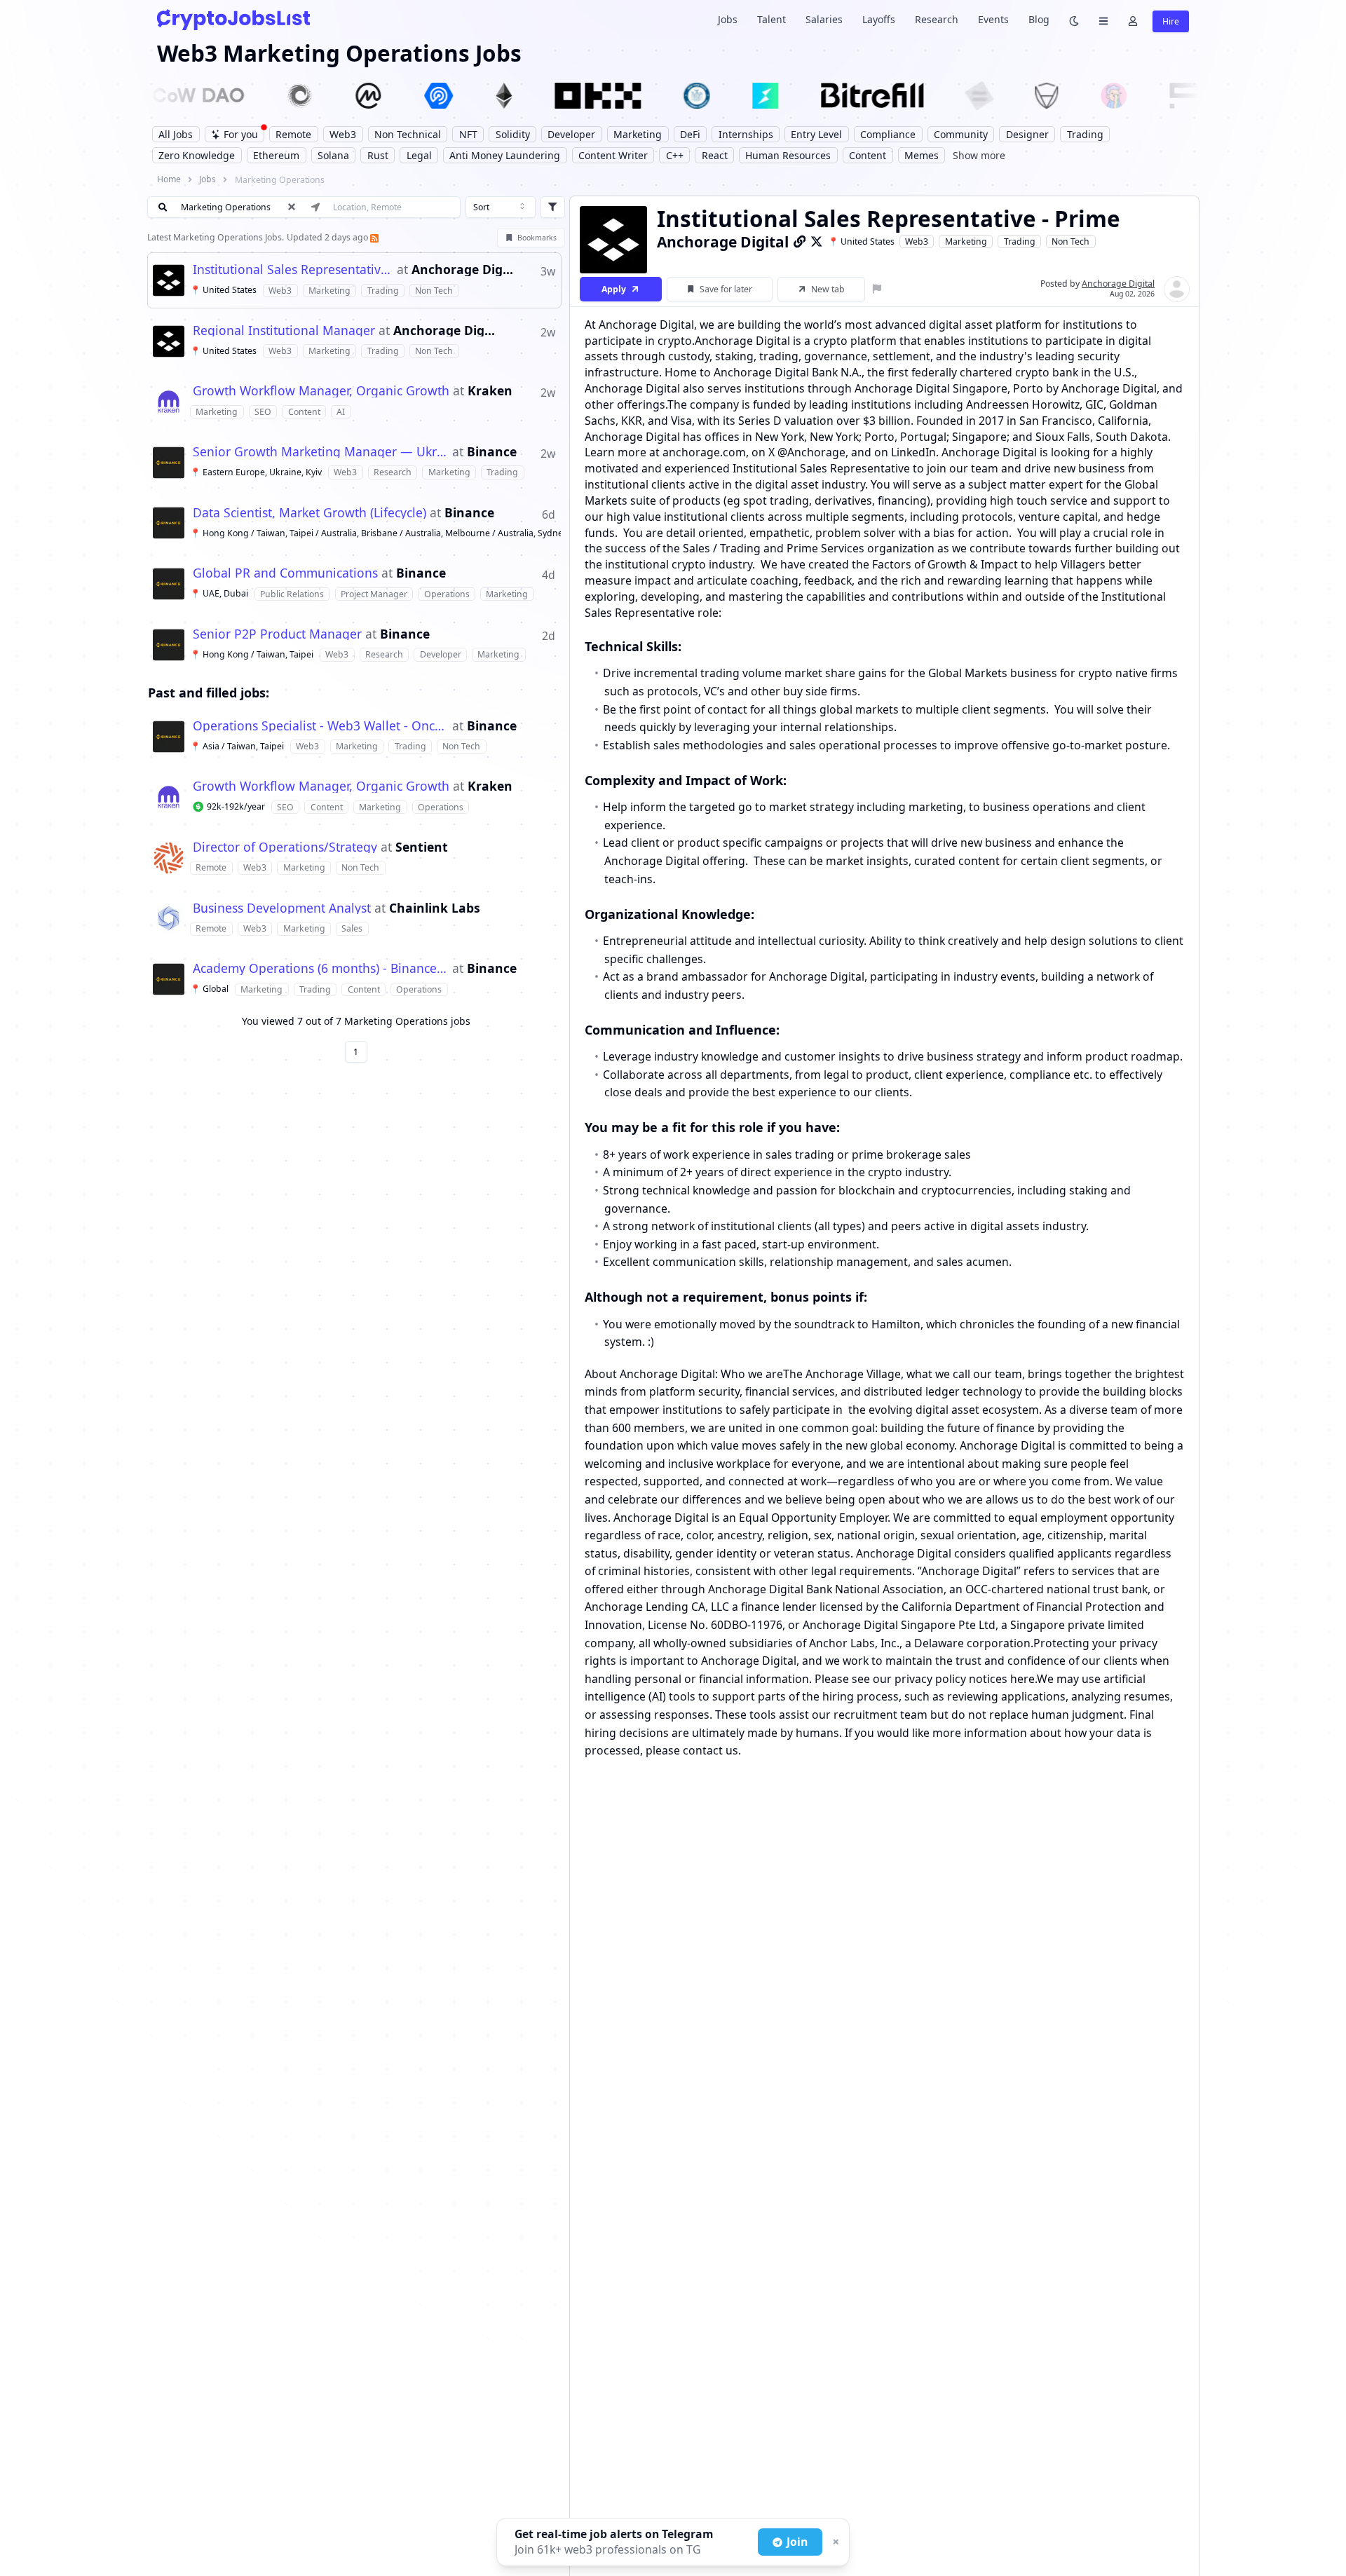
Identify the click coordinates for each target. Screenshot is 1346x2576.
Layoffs (879, 19)
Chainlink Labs (435, 908)
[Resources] (1103, 20)
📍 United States (861, 241)
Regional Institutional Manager (284, 331)
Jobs (728, 19)
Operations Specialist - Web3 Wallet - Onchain (321, 726)
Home (169, 179)
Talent (771, 19)
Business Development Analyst (282, 908)
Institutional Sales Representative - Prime (293, 270)
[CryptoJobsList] (233, 19)
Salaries (824, 19)
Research (937, 19)
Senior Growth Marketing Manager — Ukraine (321, 452)
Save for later (726, 289)
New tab (828, 289)
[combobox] (501, 207)
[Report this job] (877, 289)
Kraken (490, 391)
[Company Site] (800, 241)
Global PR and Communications (285, 573)
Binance (492, 452)
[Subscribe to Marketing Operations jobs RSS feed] (374, 237)
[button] (354, 280)
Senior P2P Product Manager (277, 634)
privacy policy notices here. (966, 1678)
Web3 (917, 241)
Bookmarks (537, 238)
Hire (1171, 21)
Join (797, 2542)
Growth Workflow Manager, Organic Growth (321, 391)
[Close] (834, 2542)
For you (241, 134)
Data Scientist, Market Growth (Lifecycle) (310, 513)
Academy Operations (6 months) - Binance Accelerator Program (321, 969)
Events (993, 19)
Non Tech (1070, 241)
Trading (1020, 241)
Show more (979, 155)
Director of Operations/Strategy (285, 847)
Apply (614, 289)
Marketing (966, 241)
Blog (1039, 19)
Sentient (422, 847)
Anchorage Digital (463, 270)
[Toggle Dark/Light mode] (1074, 20)
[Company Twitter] (817, 241)
